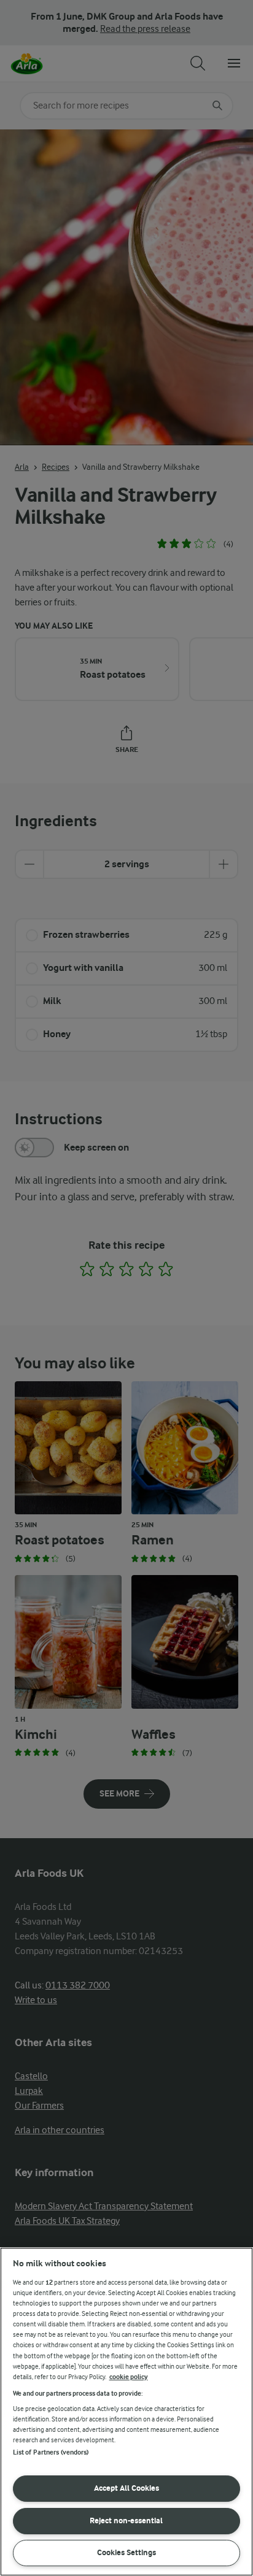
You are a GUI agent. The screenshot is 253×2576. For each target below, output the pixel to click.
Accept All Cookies (126, 2488)
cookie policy (129, 2377)
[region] (126, 2412)
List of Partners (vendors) (51, 2452)
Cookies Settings (126, 2552)
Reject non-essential (126, 2520)
